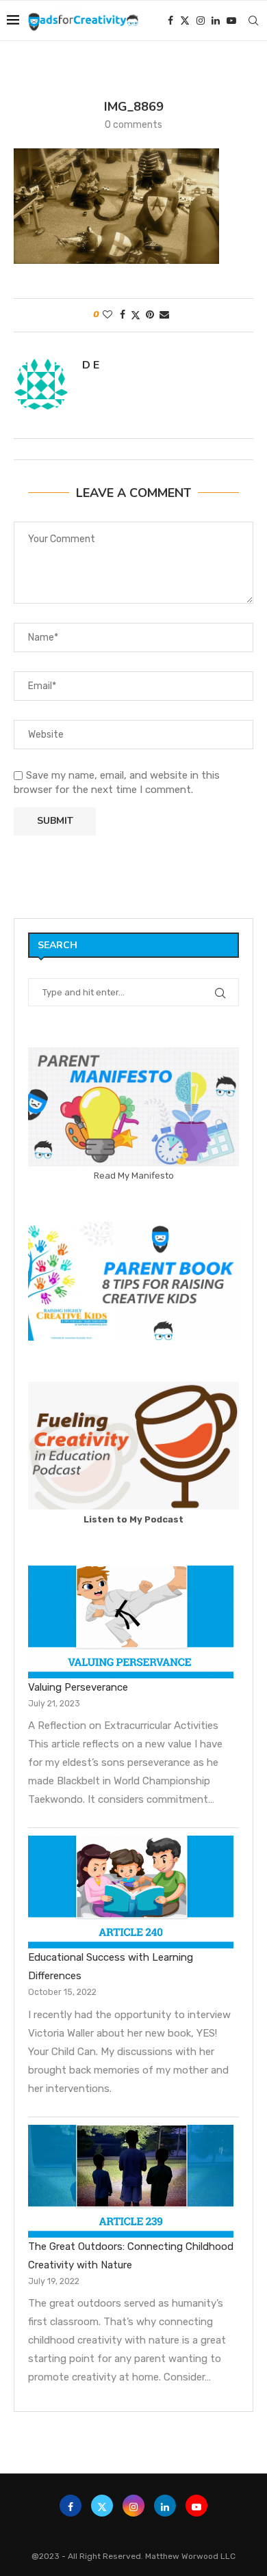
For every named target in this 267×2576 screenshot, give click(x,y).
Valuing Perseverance (78, 1687)
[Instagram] (201, 21)
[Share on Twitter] (136, 315)
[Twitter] (185, 21)
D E (91, 365)
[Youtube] (231, 21)
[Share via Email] (164, 315)
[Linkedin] (216, 21)
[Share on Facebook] (123, 315)
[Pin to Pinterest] (150, 315)
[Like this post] (107, 315)
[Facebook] (170, 21)
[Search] (253, 21)
